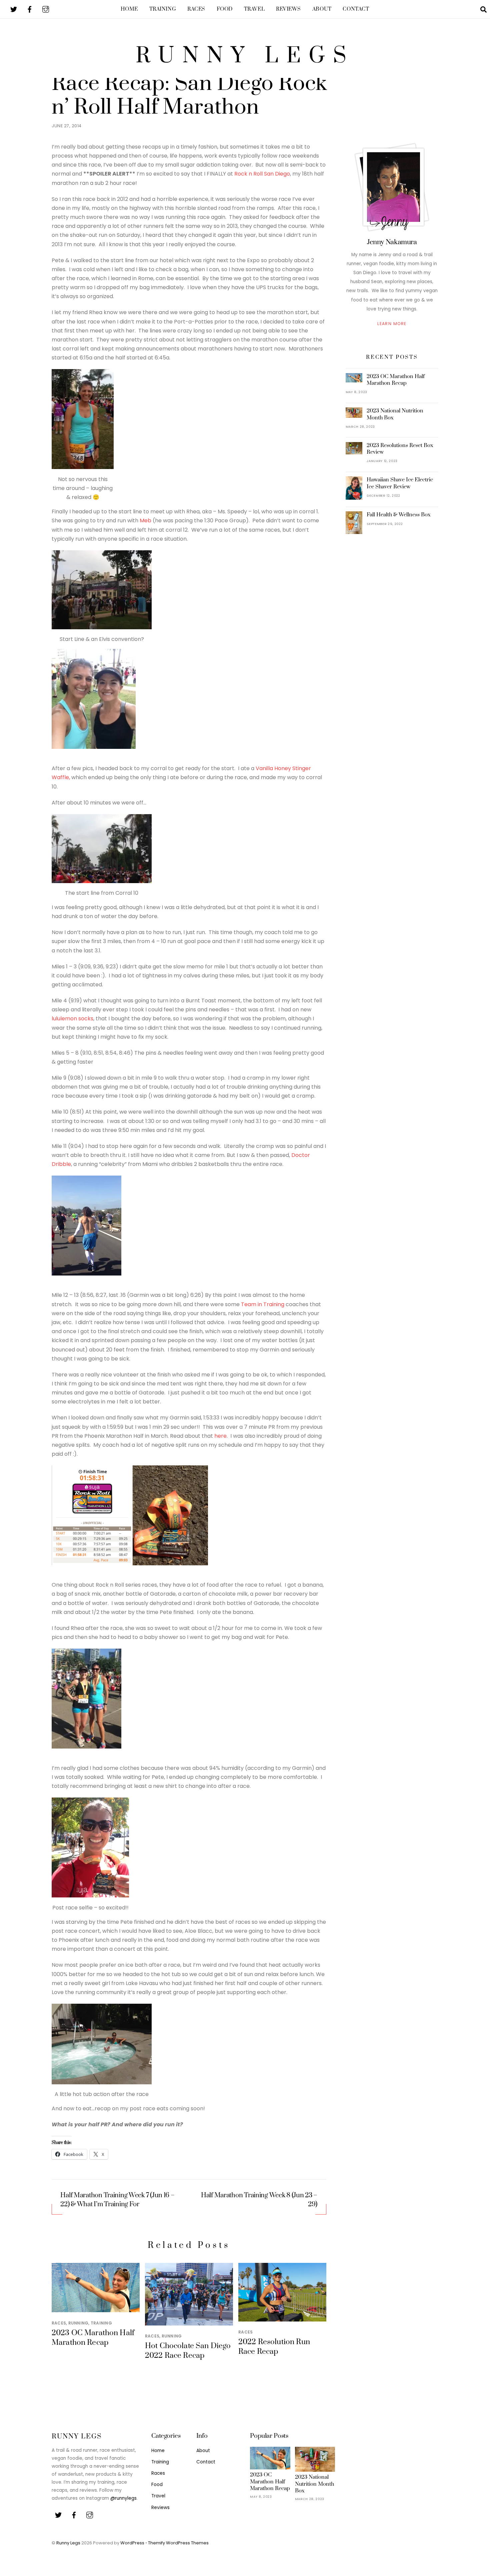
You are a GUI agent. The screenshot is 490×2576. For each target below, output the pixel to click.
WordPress (132, 2543)
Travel (254, 9)
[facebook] (30, 9)
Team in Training (263, 1304)
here (220, 1436)
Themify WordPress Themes (178, 2543)
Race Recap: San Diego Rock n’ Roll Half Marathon (189, 95)
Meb (145, 520)
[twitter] (14, 9)
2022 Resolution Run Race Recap (274, 2347)
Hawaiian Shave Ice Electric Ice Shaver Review (400, 483)
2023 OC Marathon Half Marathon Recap (93, 2338)
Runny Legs (68, 2543)
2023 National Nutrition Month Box (395, 414)
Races (196, 9)
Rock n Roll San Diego (262, 174)
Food (225, 9)
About (322, 9)
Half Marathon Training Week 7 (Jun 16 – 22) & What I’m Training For (117, 2200)
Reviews (288, 9)
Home (129, 9)
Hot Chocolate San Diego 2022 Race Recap (188, 2351)
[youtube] (46, 9)
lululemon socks (72, 1019)
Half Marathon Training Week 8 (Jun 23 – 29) (259, 2200)
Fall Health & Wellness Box (399, 515)
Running (78, 2323)
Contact (356, 9)
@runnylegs (123, 2498)
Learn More (392, 324)
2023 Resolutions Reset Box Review (400, 449)
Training (163, 9)
